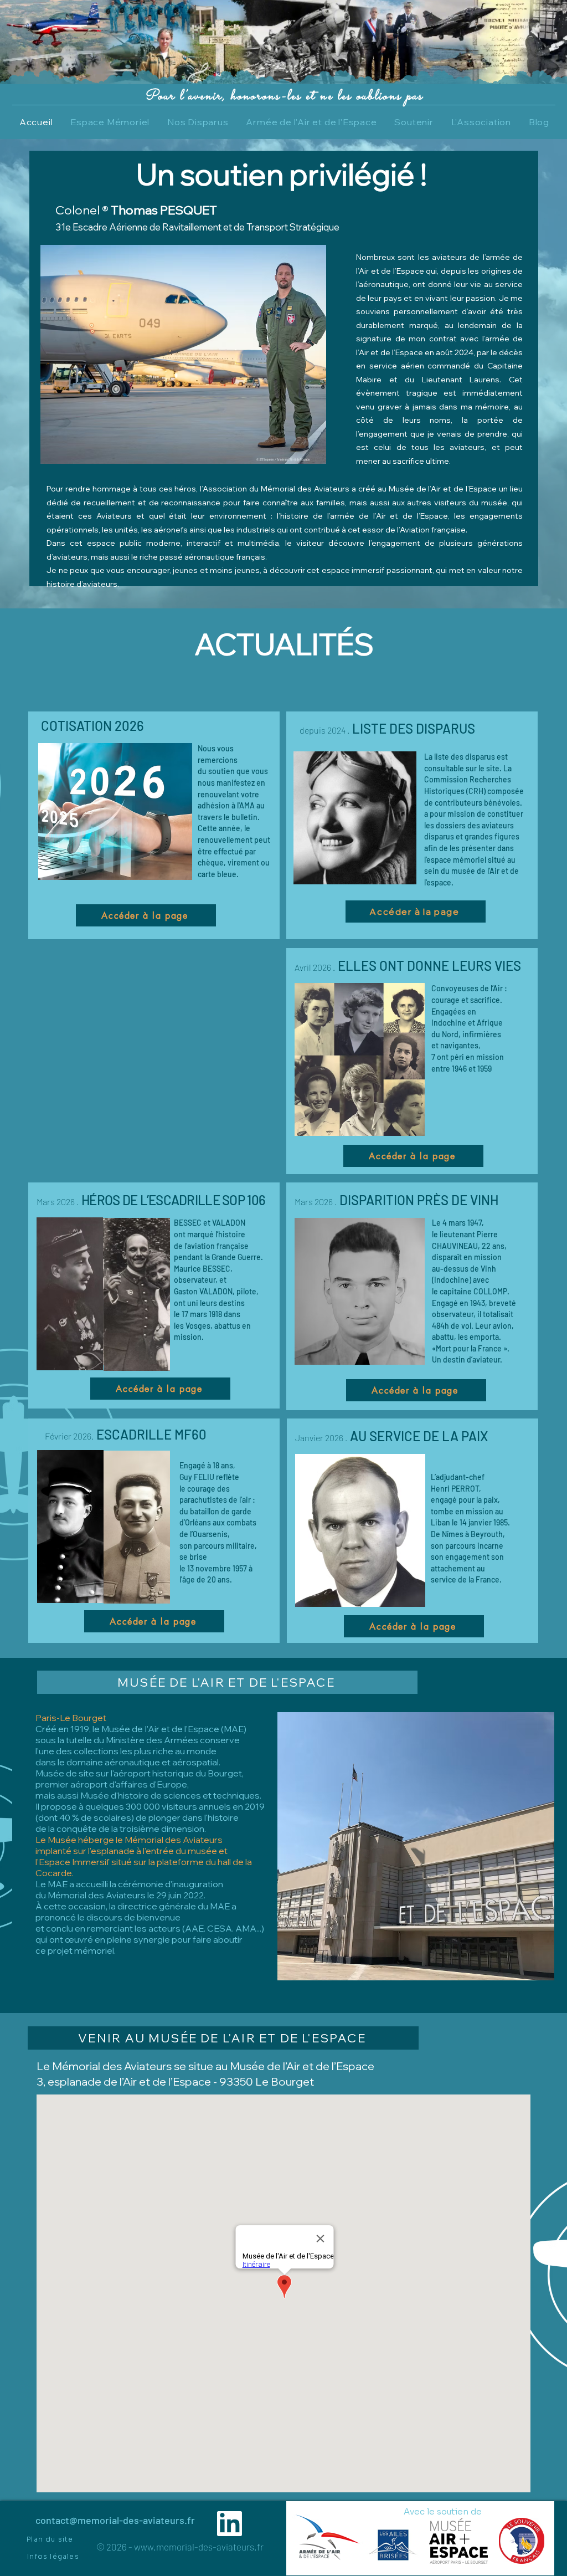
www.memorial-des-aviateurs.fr (199, 2547)
